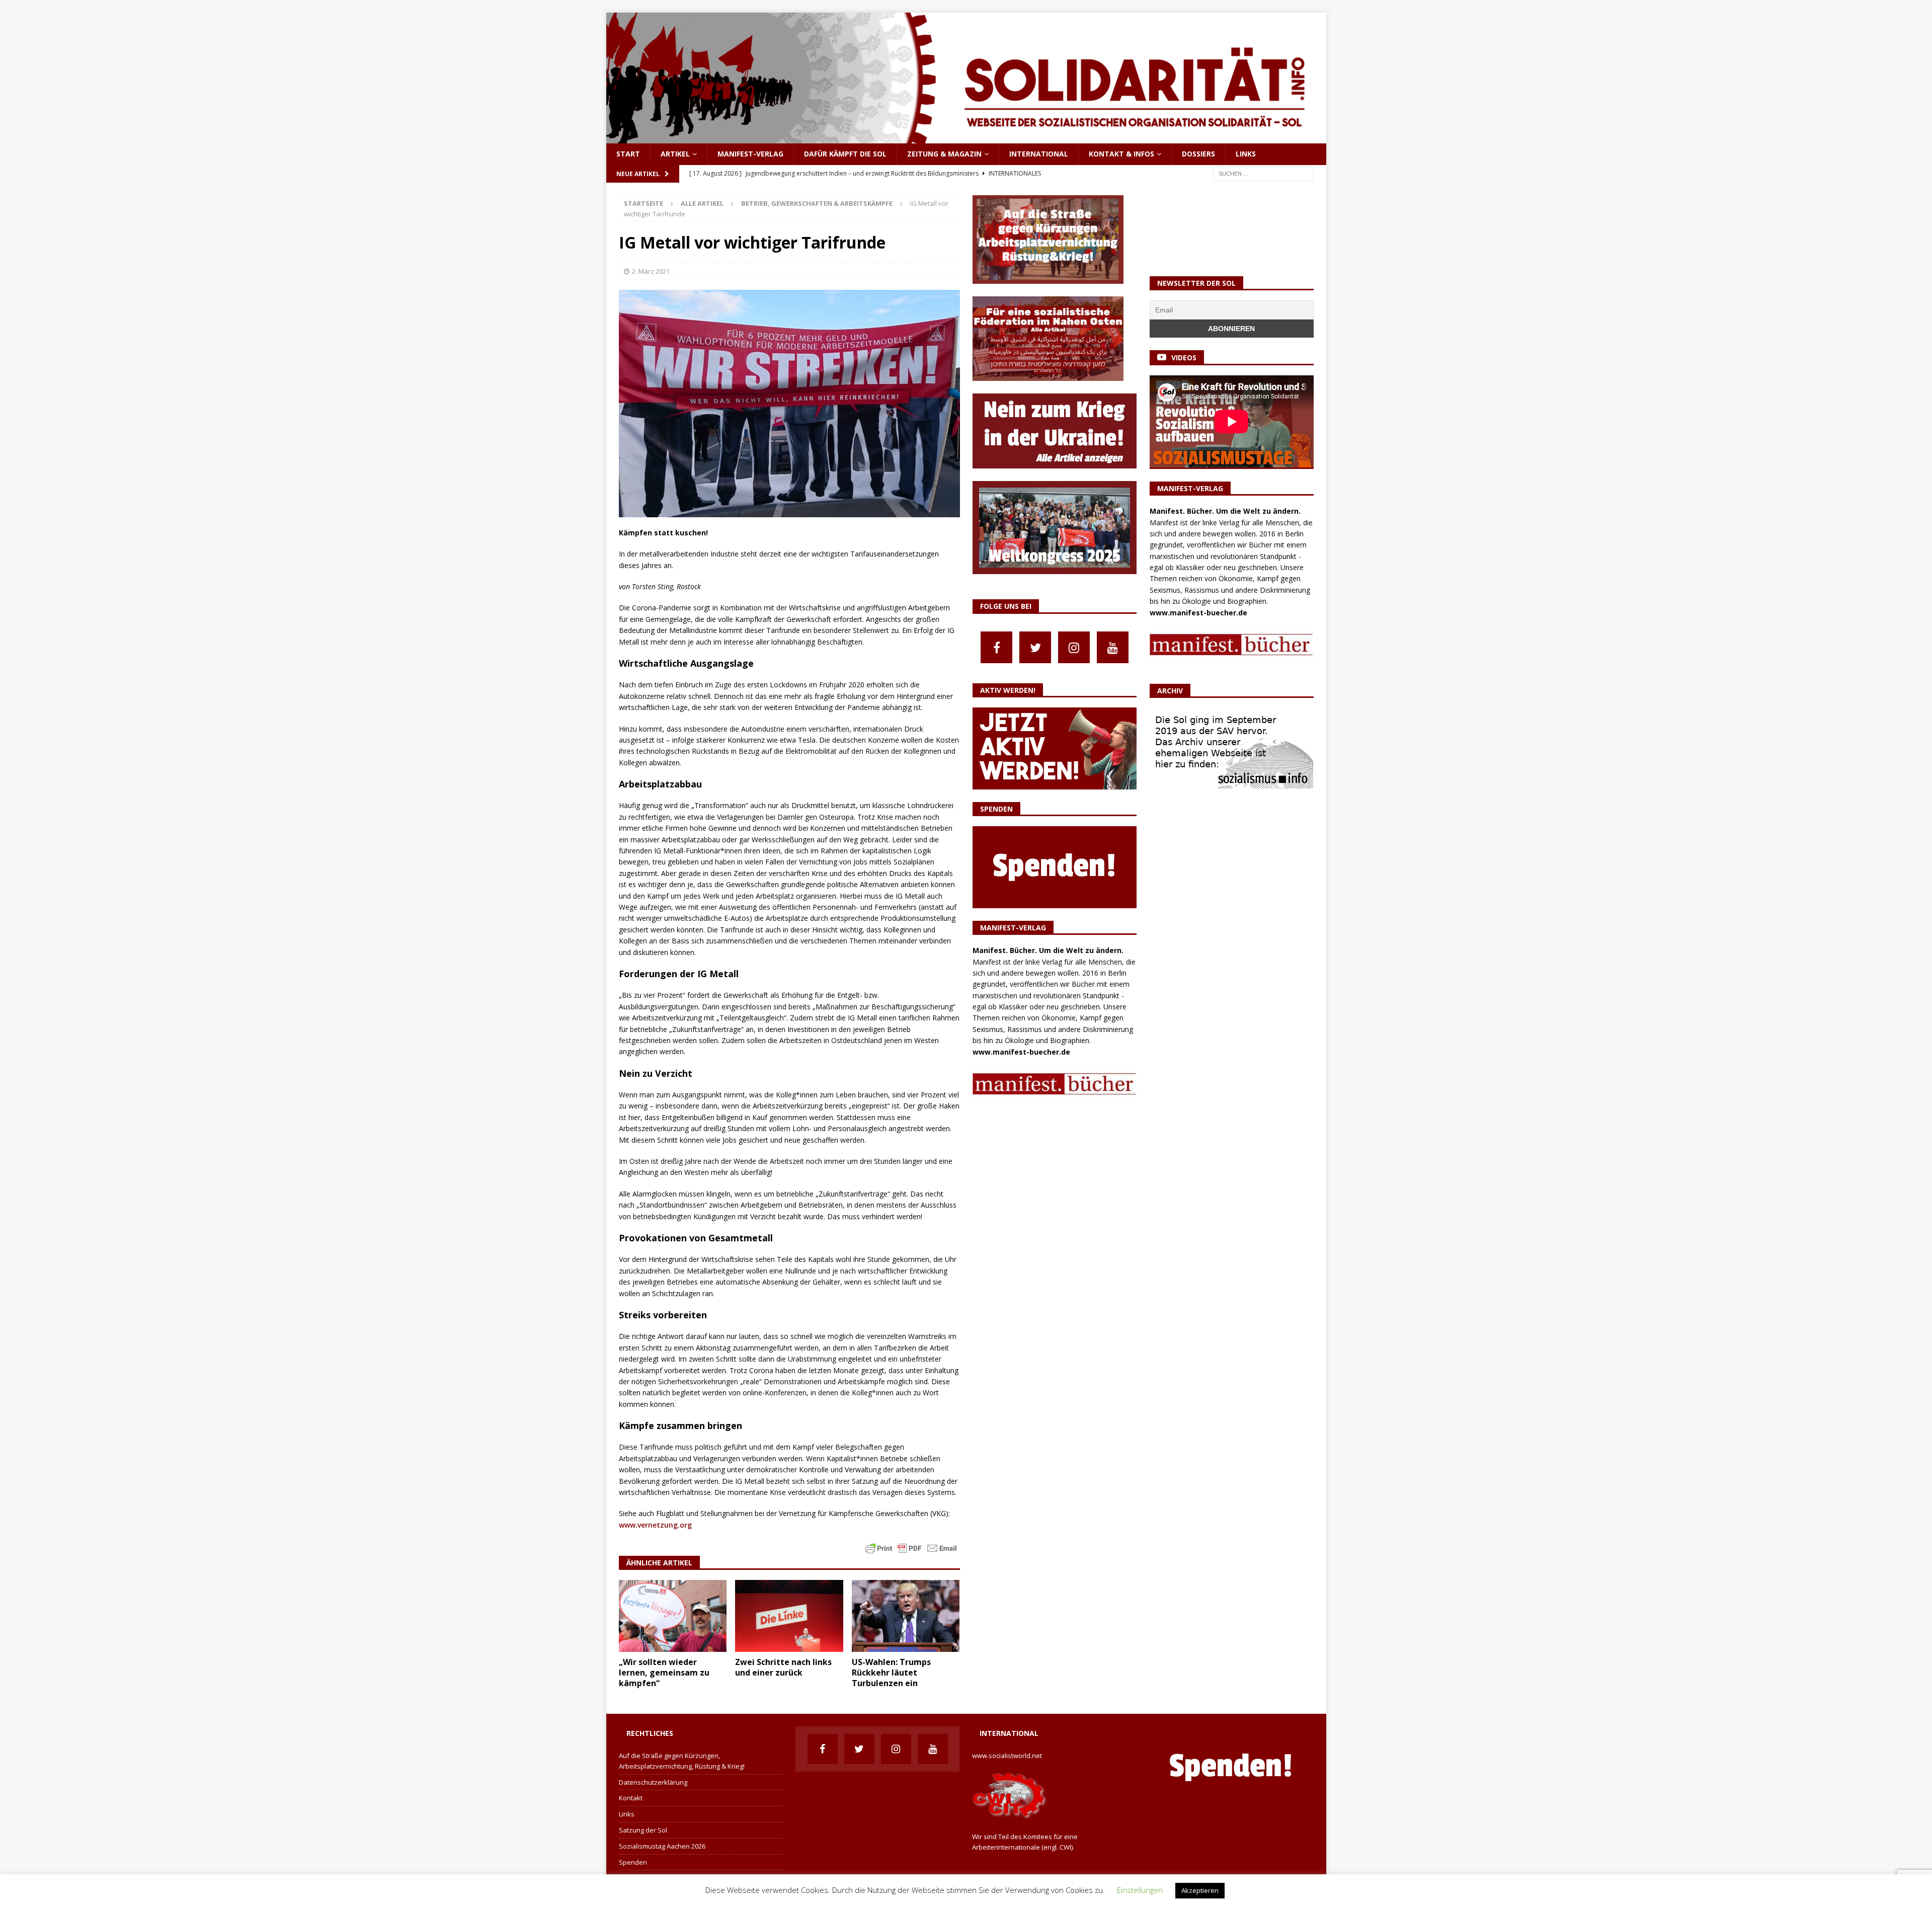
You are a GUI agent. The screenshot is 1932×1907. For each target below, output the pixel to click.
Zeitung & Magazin (944, 154)
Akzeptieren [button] (1200, 1890)
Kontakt (631, 1798)
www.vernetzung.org (655, 1525)
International (1039, 154)
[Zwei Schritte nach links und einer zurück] (789, 1616)
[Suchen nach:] (1263, 173)
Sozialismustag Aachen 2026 (662, 1846)
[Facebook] (996, 647)
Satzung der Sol (643, 1830)
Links (1246, 154)
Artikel (675, 154)
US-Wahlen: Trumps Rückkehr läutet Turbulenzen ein (891, 1673)
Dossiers (1198, 154)
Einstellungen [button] (1140, 1890)
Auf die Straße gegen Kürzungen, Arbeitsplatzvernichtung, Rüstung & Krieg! (682, 1761)
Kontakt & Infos (1121, 154)
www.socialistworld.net (1007, 1756)
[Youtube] (1113, 647)
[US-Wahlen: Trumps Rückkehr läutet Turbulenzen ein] (906, 1616)
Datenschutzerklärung (653, 1782)
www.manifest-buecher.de (1021, 1052)
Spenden (633, 1862)
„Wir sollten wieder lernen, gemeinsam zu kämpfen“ (664, 1673)
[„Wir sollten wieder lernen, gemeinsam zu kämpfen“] (673, 1616)
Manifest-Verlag (750, 154)
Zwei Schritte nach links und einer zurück (783, 1667)
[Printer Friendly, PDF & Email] (911, 1547)
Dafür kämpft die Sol (845, 154)
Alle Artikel (702, 203)
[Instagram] (1074, 647)
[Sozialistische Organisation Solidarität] (966, 138)
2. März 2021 (651, 271)
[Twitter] (1035, 647)
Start (628, 154)
